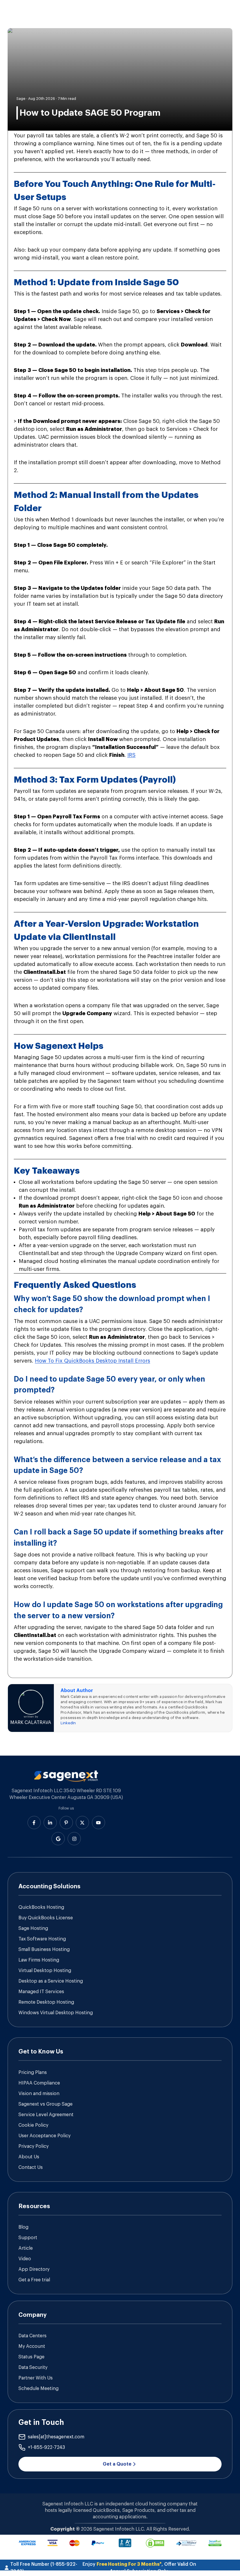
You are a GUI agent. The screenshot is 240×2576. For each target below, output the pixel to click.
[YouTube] (98, 1823)
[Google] (58, 1839)
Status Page (31, 2357)
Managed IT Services (41, 1992)
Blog (23, 2227)
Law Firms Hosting (39, 1960)
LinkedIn (68, 1723)
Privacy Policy (34, 2146)
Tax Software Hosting (42, 1939)
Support (28, 2238)
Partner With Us (36, 2378)
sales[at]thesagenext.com (56, 2437)
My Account (32, 2346)
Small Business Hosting (44, 1950)
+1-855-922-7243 (46, 2447)
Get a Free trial (34, 2280)
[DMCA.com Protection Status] (155, 2543)
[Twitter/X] (82, 1823)
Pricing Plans (33, 2073)
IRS (131, 755)
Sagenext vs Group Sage (46, 2104)
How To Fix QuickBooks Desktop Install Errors (92, 1361)
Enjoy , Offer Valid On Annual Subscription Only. (139, 2568)
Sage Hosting (33, 1928)
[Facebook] (34, 1823)
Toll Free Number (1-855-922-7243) (44, 2568)
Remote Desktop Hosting (46, 2002)
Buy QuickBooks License (46, 1918)
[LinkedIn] (50, 1823)
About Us (29, 2157)
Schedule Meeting (38, 2389)
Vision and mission (39, 2094)
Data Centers (32, 2336)
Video (25, 2259)
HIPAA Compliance (39, 2083)
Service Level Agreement (46, 2115)
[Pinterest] (66, 1823)
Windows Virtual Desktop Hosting (56, 2013)
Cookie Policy (33, 2125)
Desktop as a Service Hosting (51, 1981)
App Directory (34, 2269)
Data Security (33, 2367)
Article (26, 2248)
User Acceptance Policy (44, 2136)
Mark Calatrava (31, 1723)
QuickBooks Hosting (41, 1907)
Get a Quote (117, 2464)
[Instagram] (74, 1839)
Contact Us (31, 2167)
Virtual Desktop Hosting (45, 1971)
